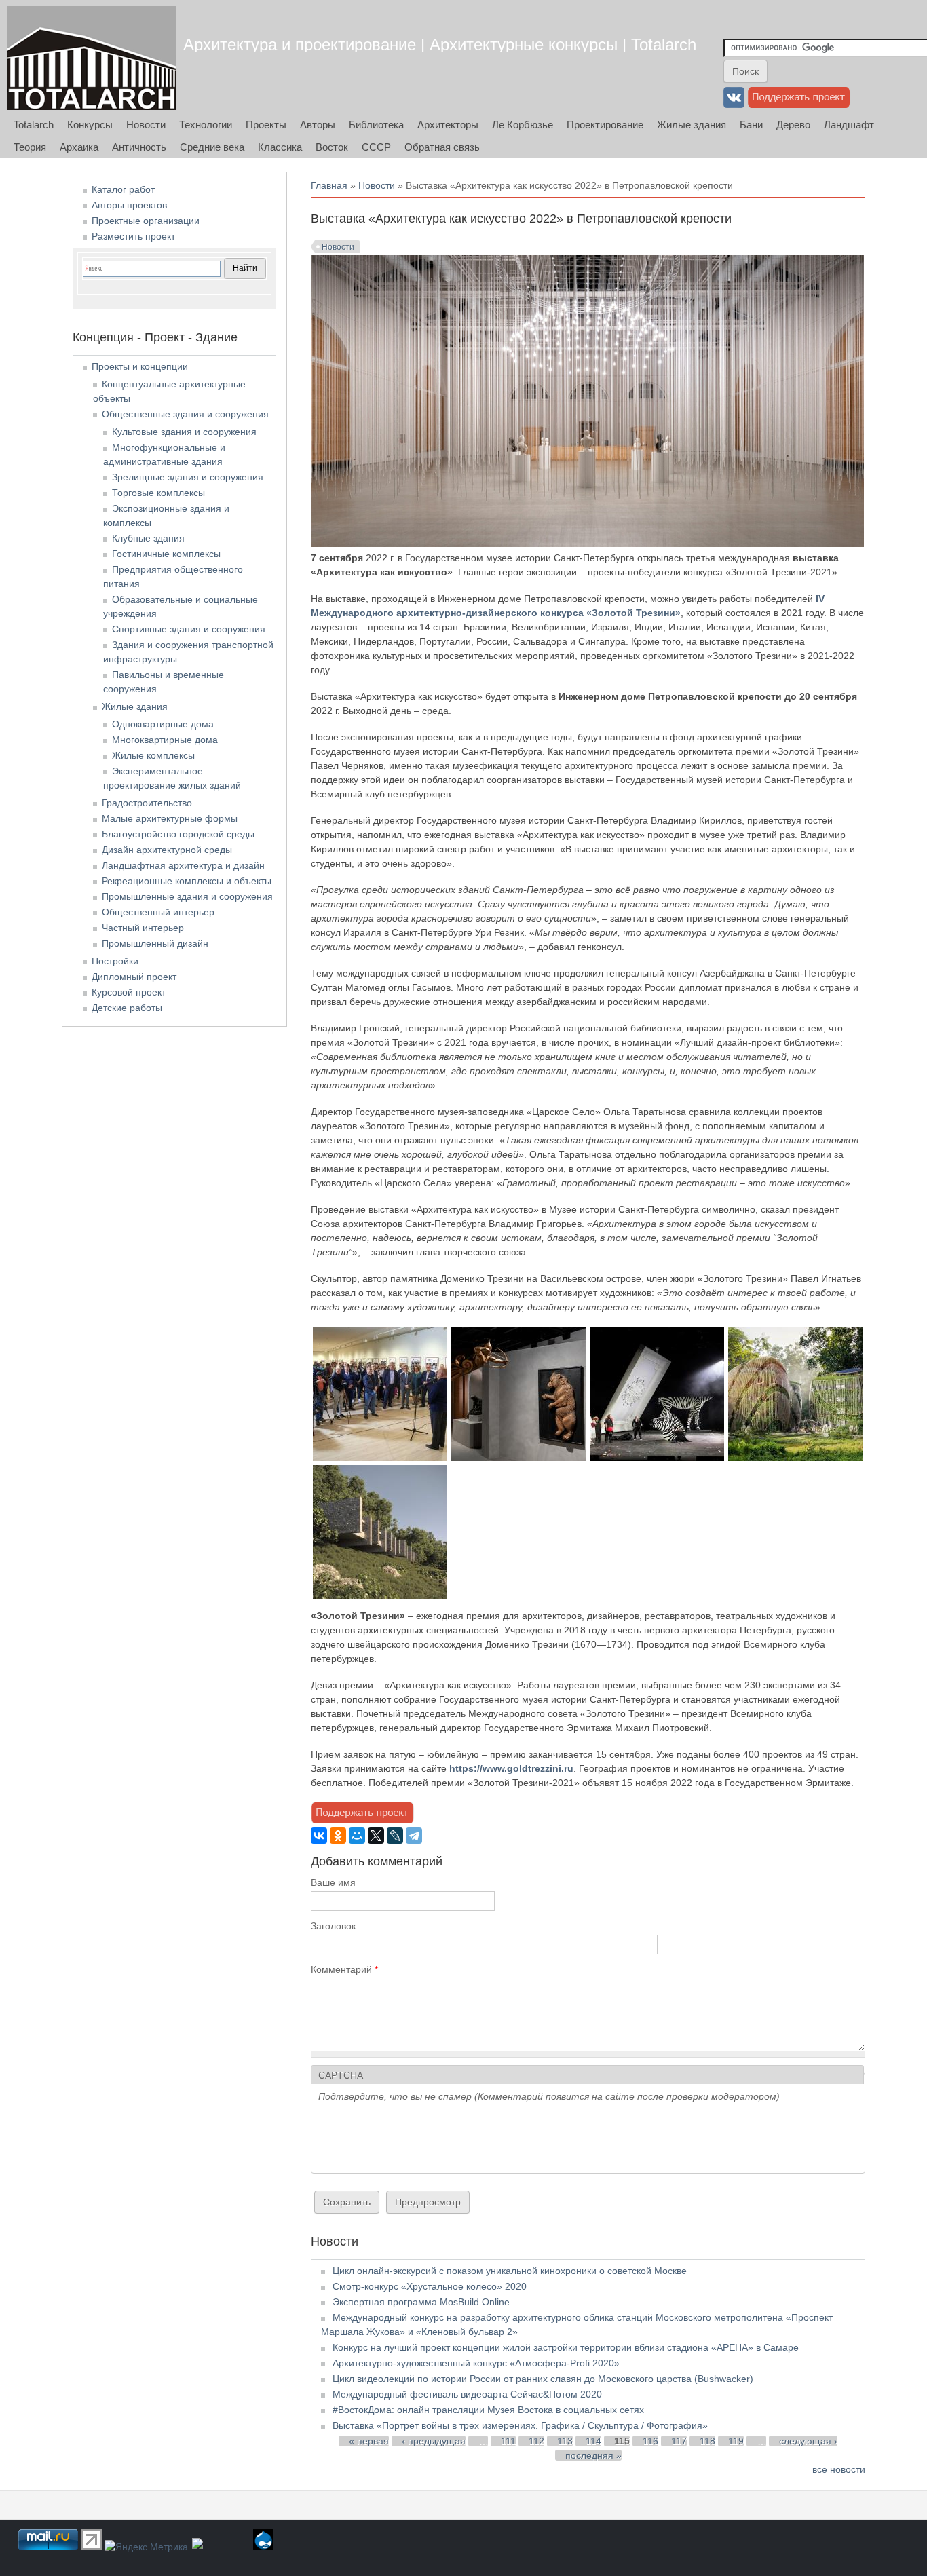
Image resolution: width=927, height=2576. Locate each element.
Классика (280, 147)
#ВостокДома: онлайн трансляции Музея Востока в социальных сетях (488, 2410)
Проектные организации (146, 221)
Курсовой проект (129, 992)
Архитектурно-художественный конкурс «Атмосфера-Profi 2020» (476, 2363)
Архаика (79, 147)
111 (508, 2441)
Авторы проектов (129, 205)
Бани (751, 125)
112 (536, 2441)
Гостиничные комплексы (166, 554)
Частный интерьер (143, 928)
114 (593, 2441)
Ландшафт (849, 125)
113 (565, 2441)
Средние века (212, 147)
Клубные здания (148, 538)
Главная (329, 185)
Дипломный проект (134, 977)
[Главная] (92, 58)
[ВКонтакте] (319, 1836)
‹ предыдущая (434, 2441)
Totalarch (34, 125)
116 (650, 2441)
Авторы (318, 125)
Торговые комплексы (158, 493)
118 (707, 2441)
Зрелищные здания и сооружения (188, 477)
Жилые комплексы (153, 755)
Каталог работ (123, 189)
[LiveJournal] (395, 1836)
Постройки (115, 961)
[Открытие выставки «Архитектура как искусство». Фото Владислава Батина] (380, 1458)
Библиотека (376, 125)
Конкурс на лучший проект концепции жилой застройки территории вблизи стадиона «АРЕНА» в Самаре (566, 2347)
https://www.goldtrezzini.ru (511, 1768)
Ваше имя (333, 1882)
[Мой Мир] (357, 1836)
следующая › (808, 2441)
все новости (839, 2469)
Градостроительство (147, 803)
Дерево (793, 125)
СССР (376, 147)
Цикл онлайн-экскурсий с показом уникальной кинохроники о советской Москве (510, 2271)
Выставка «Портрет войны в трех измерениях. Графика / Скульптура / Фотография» (520, 2425)
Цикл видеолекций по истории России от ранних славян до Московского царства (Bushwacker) (543, 2379)
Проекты (266, 125)
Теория (30, 147)
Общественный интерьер (158, 912)
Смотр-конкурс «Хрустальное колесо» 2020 (430, 2286)
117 (679, 2441)
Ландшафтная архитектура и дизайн (183, 865)
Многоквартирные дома (165, 740)
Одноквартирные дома (163, 724)
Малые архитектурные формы (170, 818)
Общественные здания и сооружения (185, 414)
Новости (146, 125)
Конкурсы (90, 125)
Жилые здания (692, 125)
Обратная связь (442, 147)
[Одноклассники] (338, 1836)
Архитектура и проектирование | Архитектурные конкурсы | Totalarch (440, 44)
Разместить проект (133, 236)
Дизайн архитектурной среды (167, 850)
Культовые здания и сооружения (184, 432)
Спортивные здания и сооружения (189, 629)
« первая (369, 2441)
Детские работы (127, 1008)
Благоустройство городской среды (178, 834)
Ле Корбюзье (523, 125)
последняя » (593, 2455)
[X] (376, 1836)
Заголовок (333, 1926)
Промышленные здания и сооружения (187, 896)
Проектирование (605, 125)
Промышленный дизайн (155, 943)
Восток (332, 147)
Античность (139, 147)
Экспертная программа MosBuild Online (421, 2302)
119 (736, 2441)
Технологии (206, 125)
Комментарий (344, 1969)
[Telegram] (414, 1836)
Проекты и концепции (140, 366)
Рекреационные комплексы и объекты (187, 881)
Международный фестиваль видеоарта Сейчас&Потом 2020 (467, 2394)
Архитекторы (448, 125)
